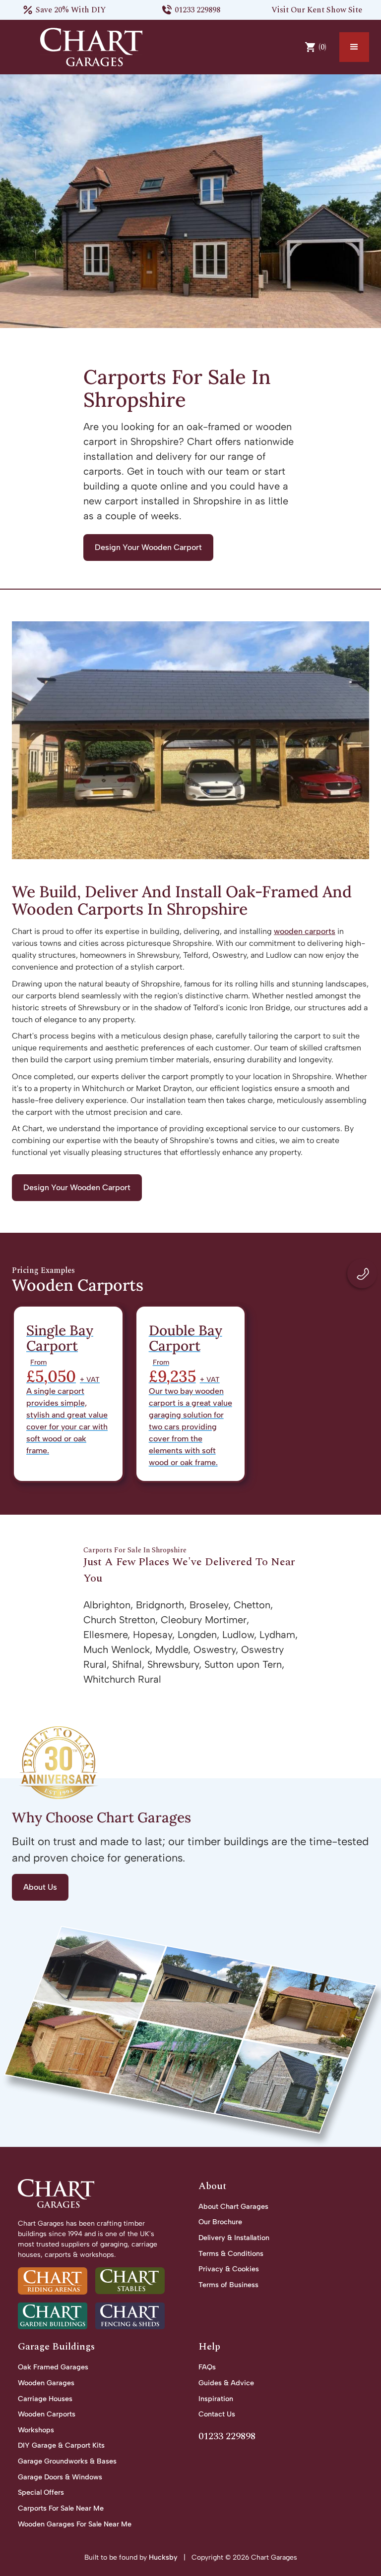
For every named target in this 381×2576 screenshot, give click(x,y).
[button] (354, 47)
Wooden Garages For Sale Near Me (75, 2524)
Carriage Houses (45, 2399)
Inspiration (216, 2399)
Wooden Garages (46, 2383)
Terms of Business (228, 2285)
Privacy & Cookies (229, 2269)
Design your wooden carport (148, 547)
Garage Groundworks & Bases (67, 2461)
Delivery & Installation (234, 2238)
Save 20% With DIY (71, 10)
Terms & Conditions (231, 2253)
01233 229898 (197, 10)
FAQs (207, 2367)
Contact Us (217, 2414)
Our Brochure (220, 2222)
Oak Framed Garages (53, 2367)
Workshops (36, 2430)
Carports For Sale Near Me (61, 2508)
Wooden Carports (47, 2414)
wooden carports (305, 931)
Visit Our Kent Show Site (317, 10)
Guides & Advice (226, 2383)
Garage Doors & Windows (60, 2477)
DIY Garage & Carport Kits (61, 2445)
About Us (40, 1887)
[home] (91, 47)
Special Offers (41, 2492)
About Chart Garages (233, 2206)
